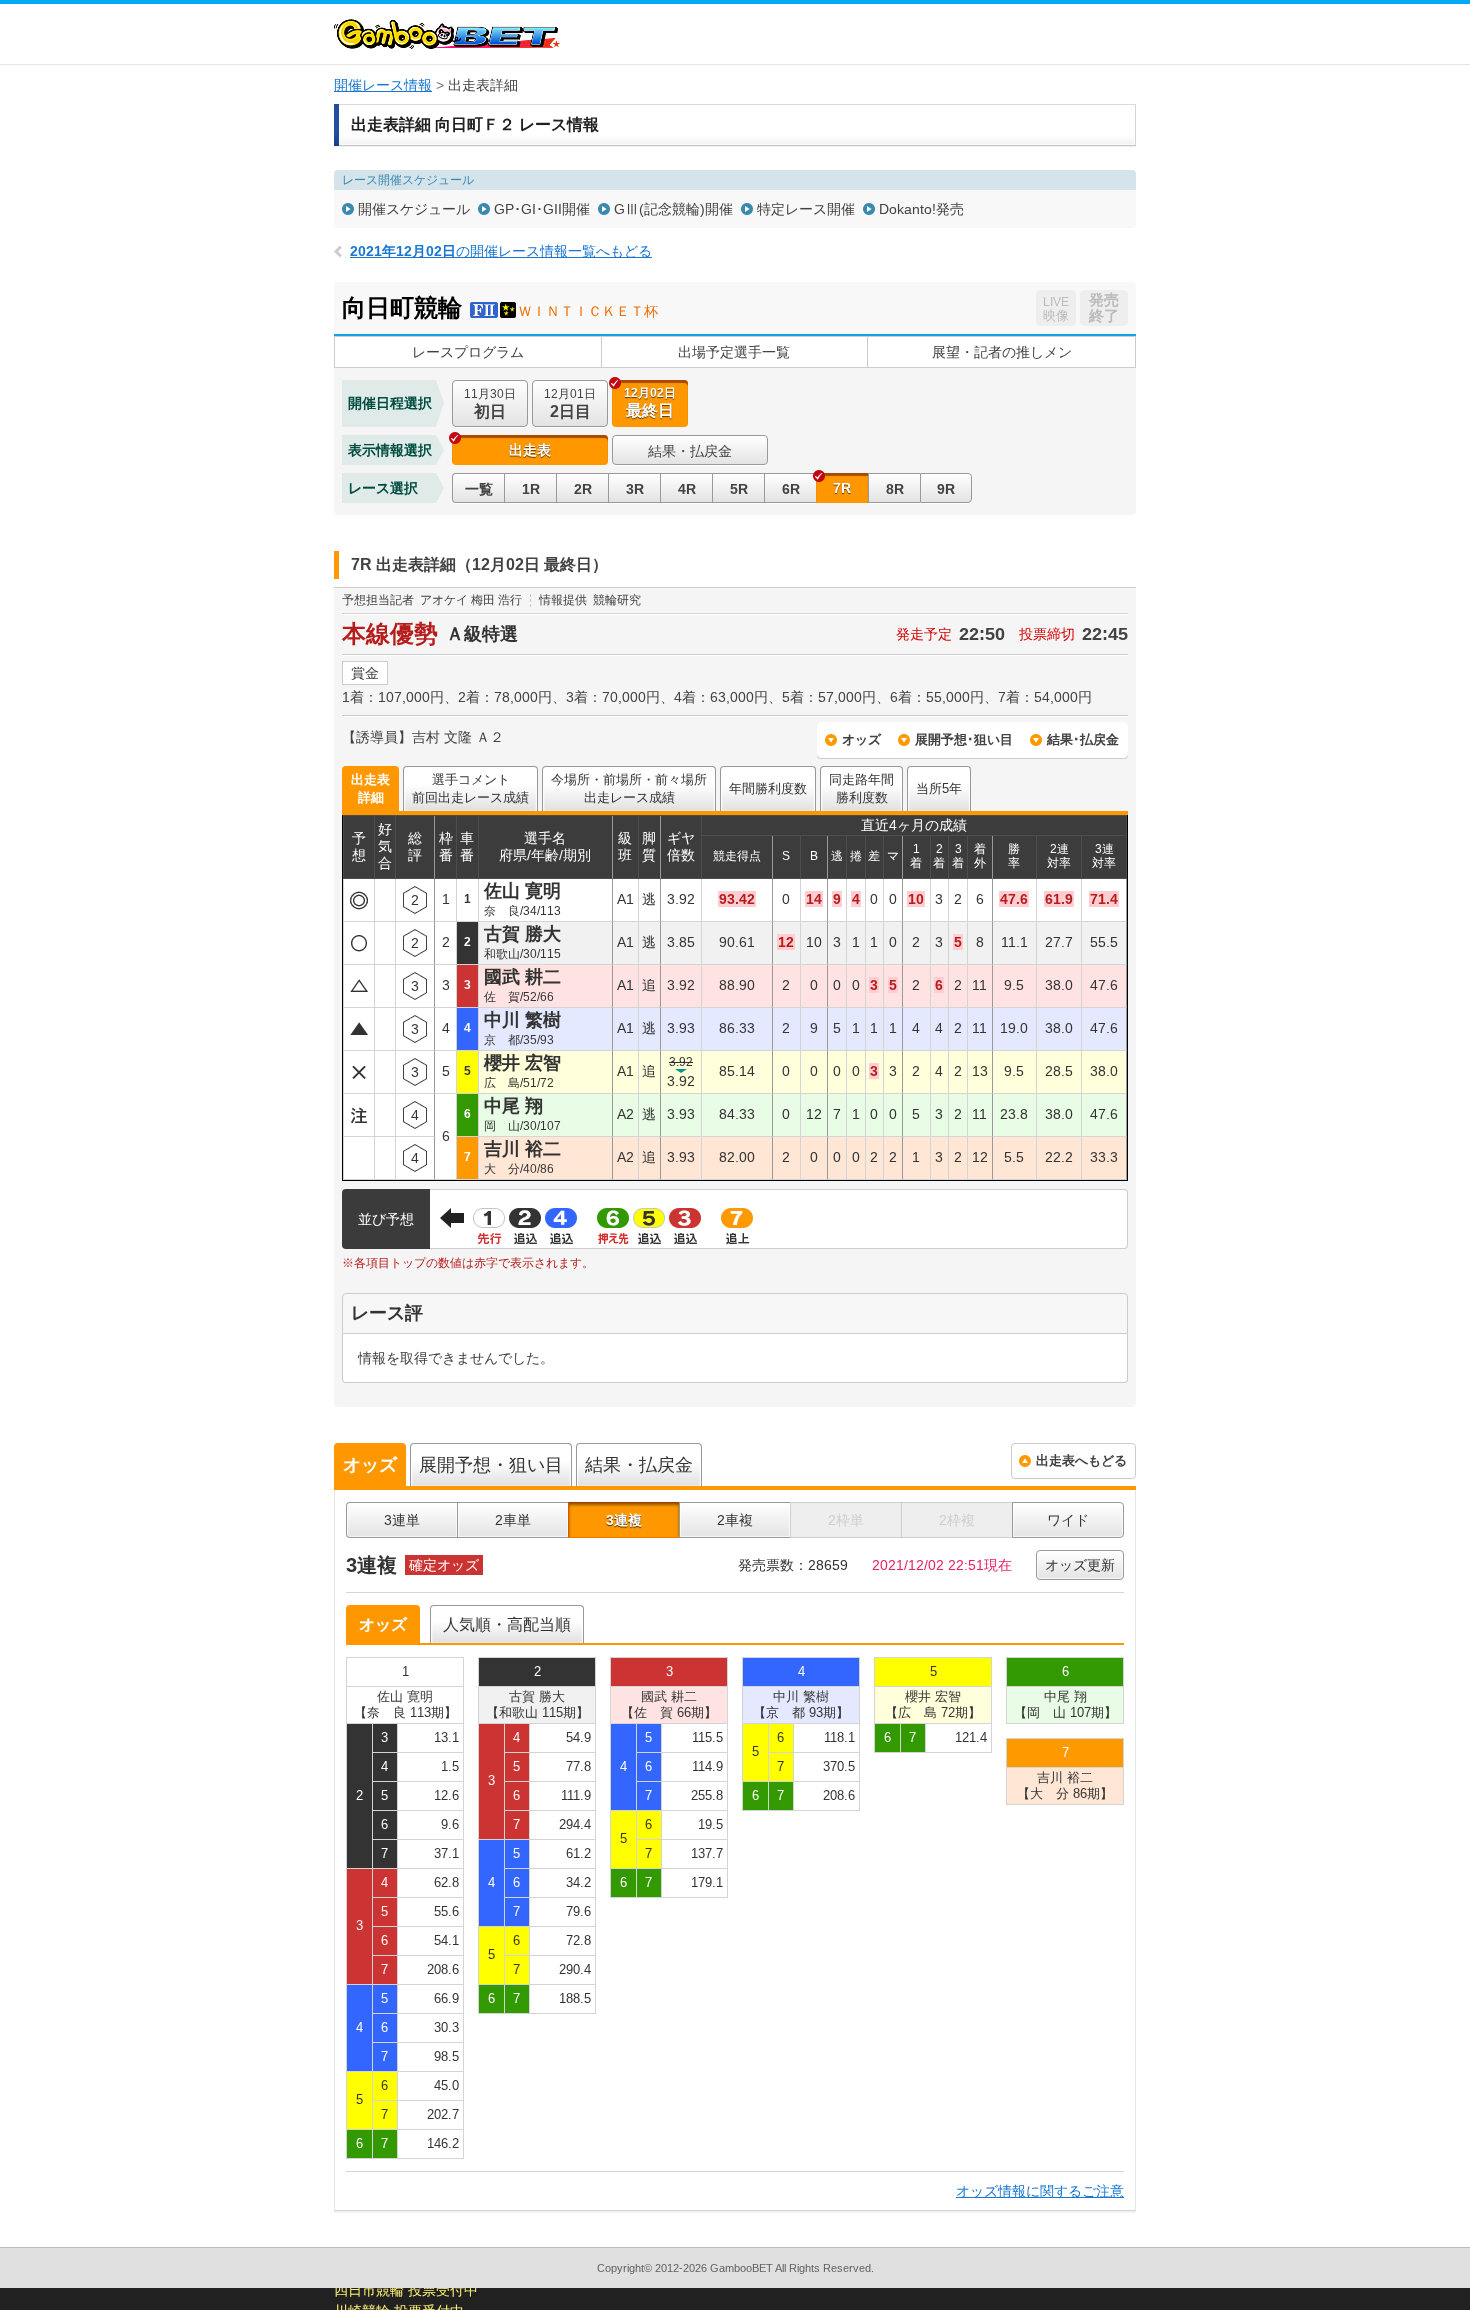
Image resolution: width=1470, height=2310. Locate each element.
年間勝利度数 (768, 788)
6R (791, 489)
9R (946, 489)
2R (583, 489)
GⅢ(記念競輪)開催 (673, 209)
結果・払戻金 (690, 451)
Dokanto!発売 (921, 209)
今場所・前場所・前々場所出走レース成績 (629, 788)
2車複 (735, 1520)
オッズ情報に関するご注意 (1040, 2191)
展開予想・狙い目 (491, 1465)
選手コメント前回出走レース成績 (470, 788)
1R (531, 489)
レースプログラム (468, 352)
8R (895, 489)
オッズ (861, 739)
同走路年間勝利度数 (861, 788)
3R (635, 489)
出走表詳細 (370, 788)
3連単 (402, 1520)
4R (687, 489)
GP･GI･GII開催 (542, 209)
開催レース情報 (383, 85)
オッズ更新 (1080, 1565)
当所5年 (939, 788)
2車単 (513, 1520)
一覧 (479, 489)
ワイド (1068, 1520)
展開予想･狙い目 (964, 739)
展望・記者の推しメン (1002, 352)
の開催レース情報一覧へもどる (501, 251)
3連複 (624, 1520)
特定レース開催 (806, 209)
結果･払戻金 (1083, 739)
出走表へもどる (1081, 1460)
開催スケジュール (414, 209)
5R (739, 489)
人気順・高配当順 (507, 1624)
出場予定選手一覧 (734, 352)
